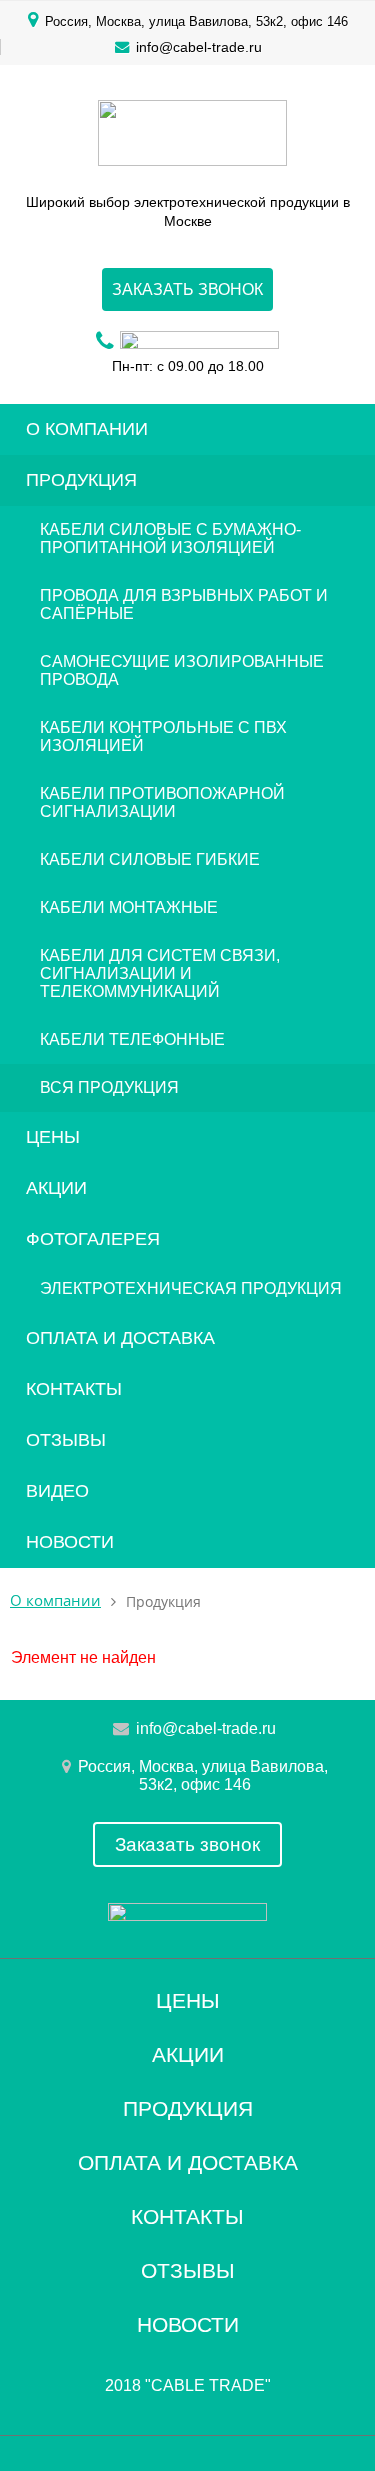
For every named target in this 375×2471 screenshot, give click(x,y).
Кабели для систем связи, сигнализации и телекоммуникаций (160, 973)
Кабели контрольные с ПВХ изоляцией (163, 736)
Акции (56, 1188)
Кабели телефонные (132, 1039)
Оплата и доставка (120, 1338)
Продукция (81, 480)
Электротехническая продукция (191, 1288)
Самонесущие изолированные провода (182, 670)
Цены (53, 1137)
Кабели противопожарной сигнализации (162, 802)
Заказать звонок (187, 289)
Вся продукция (109, 1087)
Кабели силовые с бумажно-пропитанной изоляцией (170, 538)
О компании (87, 429)
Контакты (74, 1389)
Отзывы (66, 1440)
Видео (57, 1491)
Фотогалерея (93, 1239)
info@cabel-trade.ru (199, 47)
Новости (70, 1542)
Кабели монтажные (129, 907)
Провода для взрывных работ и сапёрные (184, 604)
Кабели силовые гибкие (150, 859)
